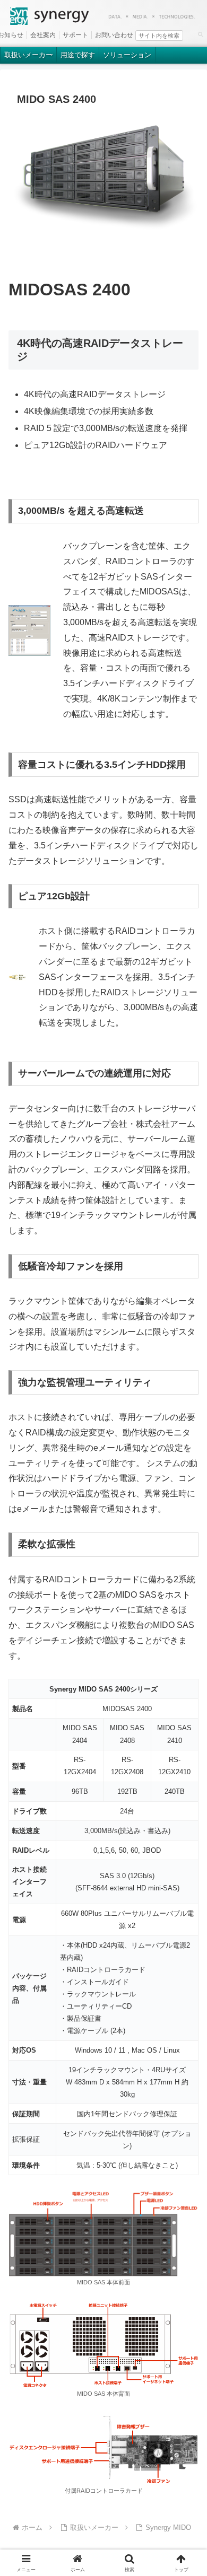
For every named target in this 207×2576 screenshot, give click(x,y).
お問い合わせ (114, 35)
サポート (75, 35)
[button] (200, 34)
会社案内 (43, 35)
